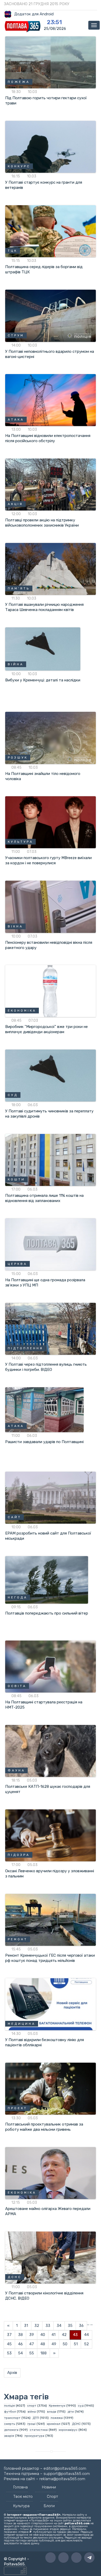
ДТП (36, 2418)
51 (76, 2344)
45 (9, 2344)
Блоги (49, 2506)
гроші (31, 2424)
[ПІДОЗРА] (51, 1835)
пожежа (57, 2418)
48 (43, 2344)
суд (81, 2406)
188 (44, 2353)
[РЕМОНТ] (51, 1920)
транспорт (12, 2418)
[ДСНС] (51, 2257)
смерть (10, 2424)
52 (86, 2344)
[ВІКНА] (51, 906)
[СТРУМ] (51, 315)
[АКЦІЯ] (51, 484)
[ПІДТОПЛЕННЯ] (51, 1329)
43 (75, 2335)
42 (64, 2335)
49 (54, 2344)
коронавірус (68, 2430)
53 (9, 2353)
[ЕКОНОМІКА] (51, 991)
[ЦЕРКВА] (51, 1244)
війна (32, 2412)
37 (9, 2335)
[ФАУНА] (51, 1751)
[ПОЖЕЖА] (51, 62)
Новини (49, 2487)
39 (32, 2335)
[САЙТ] (51, 1497)
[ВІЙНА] (43, 649)
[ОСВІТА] (51, 1666)
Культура (21, 2506)
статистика (39, 2430)
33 (48, 2326)
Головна (20, 2487)
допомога (11, 2430)
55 (32, 2353)
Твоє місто (23, 2497)
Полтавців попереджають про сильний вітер (47, 1613)
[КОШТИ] (51, 1160)
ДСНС (76, 2424)
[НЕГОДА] (47, 1579)
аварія (9, 2436)
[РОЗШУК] (51, 738)
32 (37, 2326)
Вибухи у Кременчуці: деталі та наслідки (43, 680)
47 (32, 2344)
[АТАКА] (51, 400)
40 (43, 2335)
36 (81, 2326)
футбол (10, 2412)
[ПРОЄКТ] (51, 2088)
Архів (12, 2373)
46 (20, 2344)
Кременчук (57, 2406)
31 (26, 2326)
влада (52, 2412)
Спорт (52, 2497)
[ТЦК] (51, 231)
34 (59, 2326)
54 (20, 2353)
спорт (32, 2406)
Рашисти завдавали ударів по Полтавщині (44, 1442)
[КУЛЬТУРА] (51, 822)
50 (65, 2344)
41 (53, 2335)
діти (71, 2412)
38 (20, 2335)
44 (86, 2335)
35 (70, 2326)
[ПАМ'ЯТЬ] (51, 569)
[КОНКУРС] (51, 147)
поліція (9, 2406)
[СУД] (51, 1075)
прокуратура (34, 2436)
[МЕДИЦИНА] (51, 2004)
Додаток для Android (34, 14)
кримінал (54, 2424)
